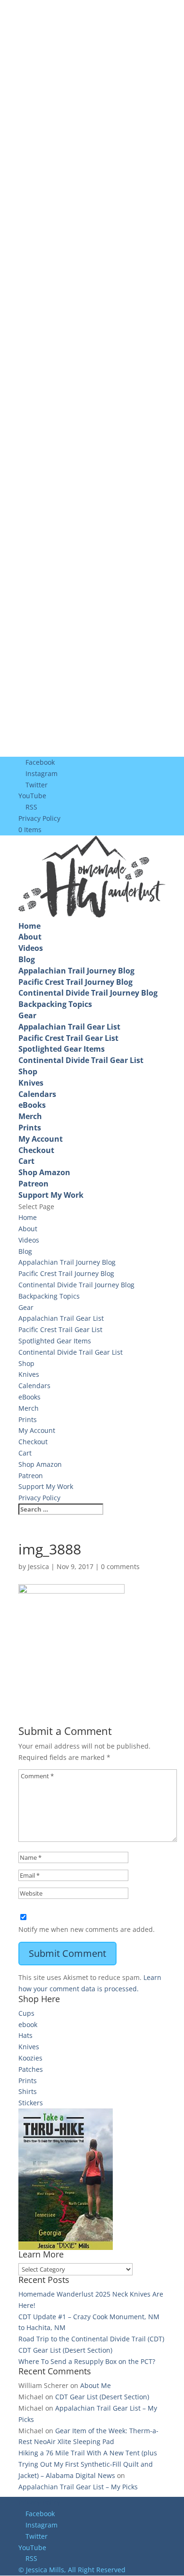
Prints (30, 1128)
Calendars (37, 1094)
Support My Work (51, 1195)
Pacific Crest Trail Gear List (68, 1038)
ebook (28, 2024)
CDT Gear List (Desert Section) (65, 2350)
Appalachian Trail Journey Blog (76, 971)
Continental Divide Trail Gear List (81, 1060)
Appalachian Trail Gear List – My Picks (78, 2487)
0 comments (120, 1566)
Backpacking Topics (55, 1004)
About (30, 937)
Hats (25, 2035)
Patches (31, 2069)
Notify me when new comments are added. (87, 1929)
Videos (31, 948)
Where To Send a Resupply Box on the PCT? (87, 2361)
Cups (26, 2013)
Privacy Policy (39, 818)
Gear (27, 1015)
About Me (96, 2385)
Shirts (28, 2091)
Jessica (38, 1566)
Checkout (36, 1150)
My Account (41, 1139)
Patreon (33, 1184)
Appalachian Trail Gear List (69, 1027)
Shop (28, 1071)
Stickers (31, 2103)
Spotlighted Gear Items (62, 1049)
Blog (27, 959)
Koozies (30, 2058)
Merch (30, 1116)
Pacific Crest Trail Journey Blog (75, 982)
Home (29, 926)
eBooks (32, 1105)
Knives (31, 1083)
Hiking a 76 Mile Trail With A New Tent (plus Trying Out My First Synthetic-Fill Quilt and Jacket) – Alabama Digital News (88, 2464)
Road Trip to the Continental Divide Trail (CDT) (91, 2339)
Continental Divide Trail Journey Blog (88, 993)
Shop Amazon (44, 1172)
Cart (26, 1161)
